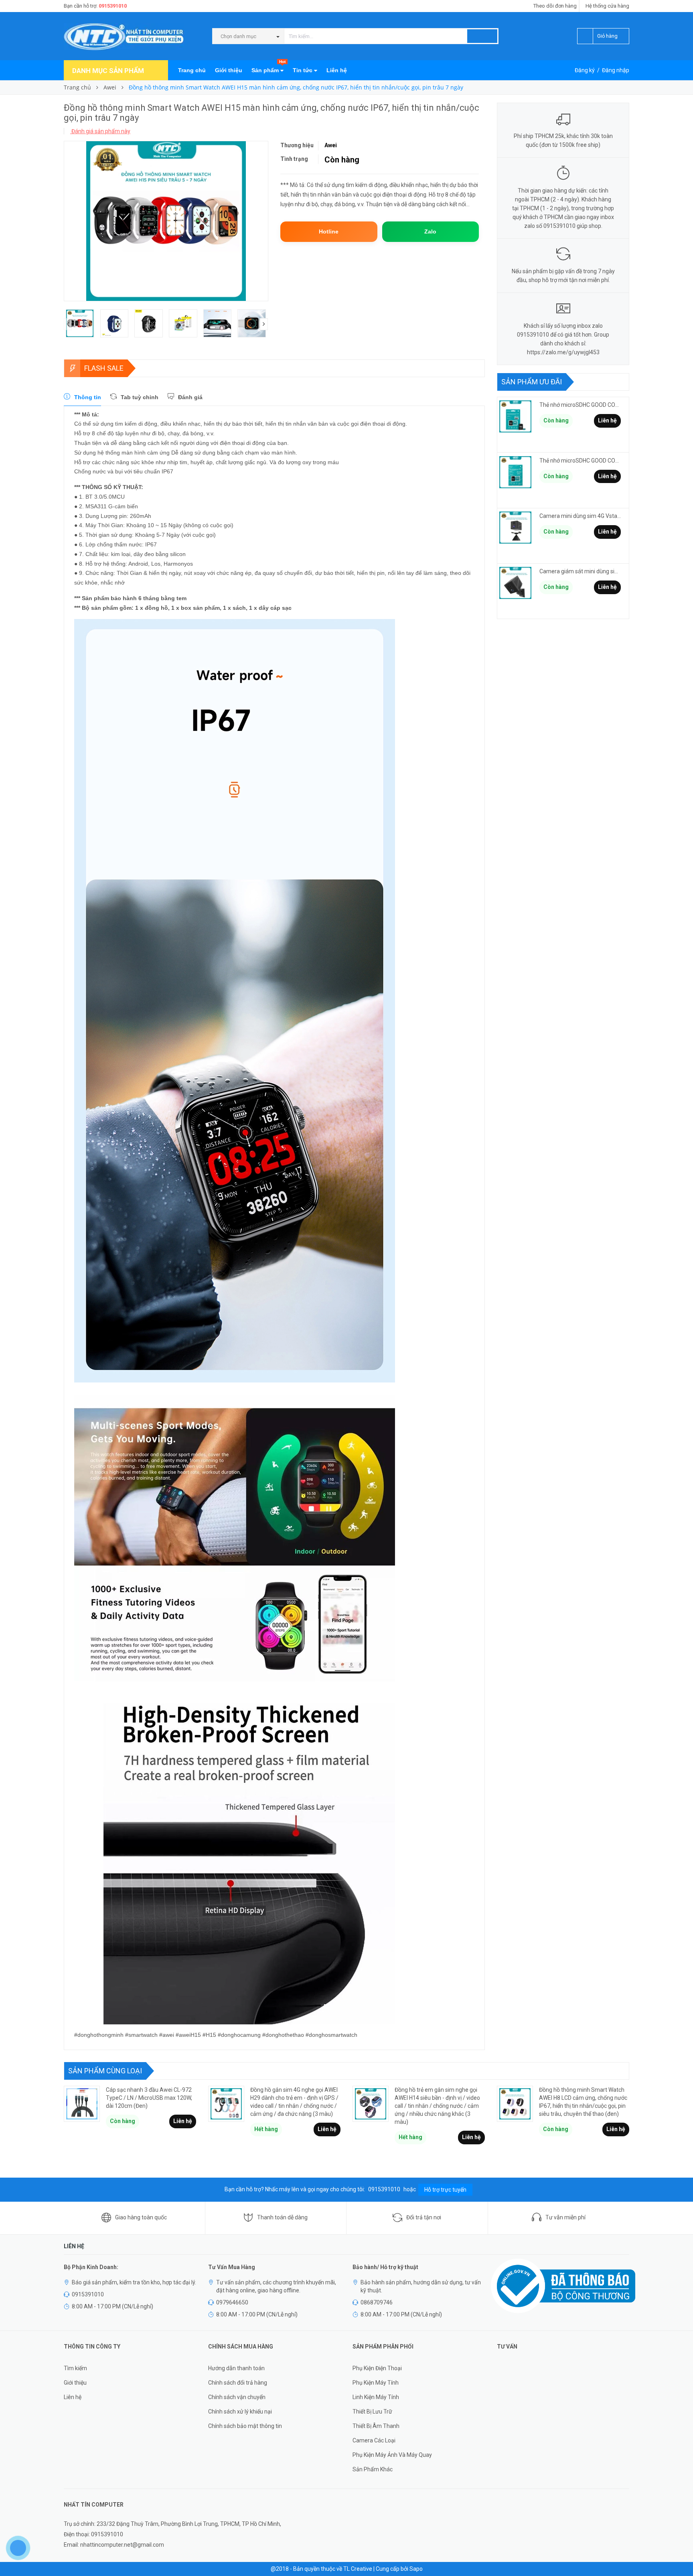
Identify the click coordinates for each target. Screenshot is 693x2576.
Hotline (329, 231)
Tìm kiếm (75, 2368)
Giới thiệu (229, 70)
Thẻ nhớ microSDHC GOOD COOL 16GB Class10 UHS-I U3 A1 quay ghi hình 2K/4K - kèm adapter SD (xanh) (580, 405)
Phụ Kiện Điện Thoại (377, 2368)
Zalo (430, 231)
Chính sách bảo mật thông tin (245, 2426)
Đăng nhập (616, 70)
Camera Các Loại (374, 2440)
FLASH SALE (104, 368)
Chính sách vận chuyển (237, 2397)
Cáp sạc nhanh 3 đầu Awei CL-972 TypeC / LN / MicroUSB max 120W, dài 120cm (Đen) (149, 2098)
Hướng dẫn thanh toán (236, 2368)
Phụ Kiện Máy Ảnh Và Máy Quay (392, 2455)
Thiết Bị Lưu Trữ (372, 2412)
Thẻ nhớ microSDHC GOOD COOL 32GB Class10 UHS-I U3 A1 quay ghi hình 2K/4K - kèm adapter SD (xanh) (580, 461)
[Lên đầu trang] (679, 2552)
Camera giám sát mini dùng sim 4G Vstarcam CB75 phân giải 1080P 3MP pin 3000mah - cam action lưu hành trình (580, 571)
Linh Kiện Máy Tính (376, 2397)
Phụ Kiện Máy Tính (376, 2383)
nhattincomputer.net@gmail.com (122, 2545)
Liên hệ (337, 70)
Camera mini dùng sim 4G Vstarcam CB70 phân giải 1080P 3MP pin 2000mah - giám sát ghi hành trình (580, 516)
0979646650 (232, 2302)
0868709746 (377, 2302)
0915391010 (113, 6)
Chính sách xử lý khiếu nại (240, 2412)
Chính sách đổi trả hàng (238, 2383)
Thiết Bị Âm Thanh (376, 2426)
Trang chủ (192, 70)
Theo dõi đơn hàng (555, 6)
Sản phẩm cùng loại (105, 2071)
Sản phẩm (268, 67)
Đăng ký (585, 70)
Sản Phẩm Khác (373, 2469)
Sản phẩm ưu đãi (532, 382)
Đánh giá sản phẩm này (100, 131)
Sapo (416, 2569)
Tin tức (303, 70)
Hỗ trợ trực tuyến (445, 2190)
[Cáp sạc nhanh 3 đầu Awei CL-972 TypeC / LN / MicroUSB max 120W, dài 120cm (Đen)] (82, 2104)
